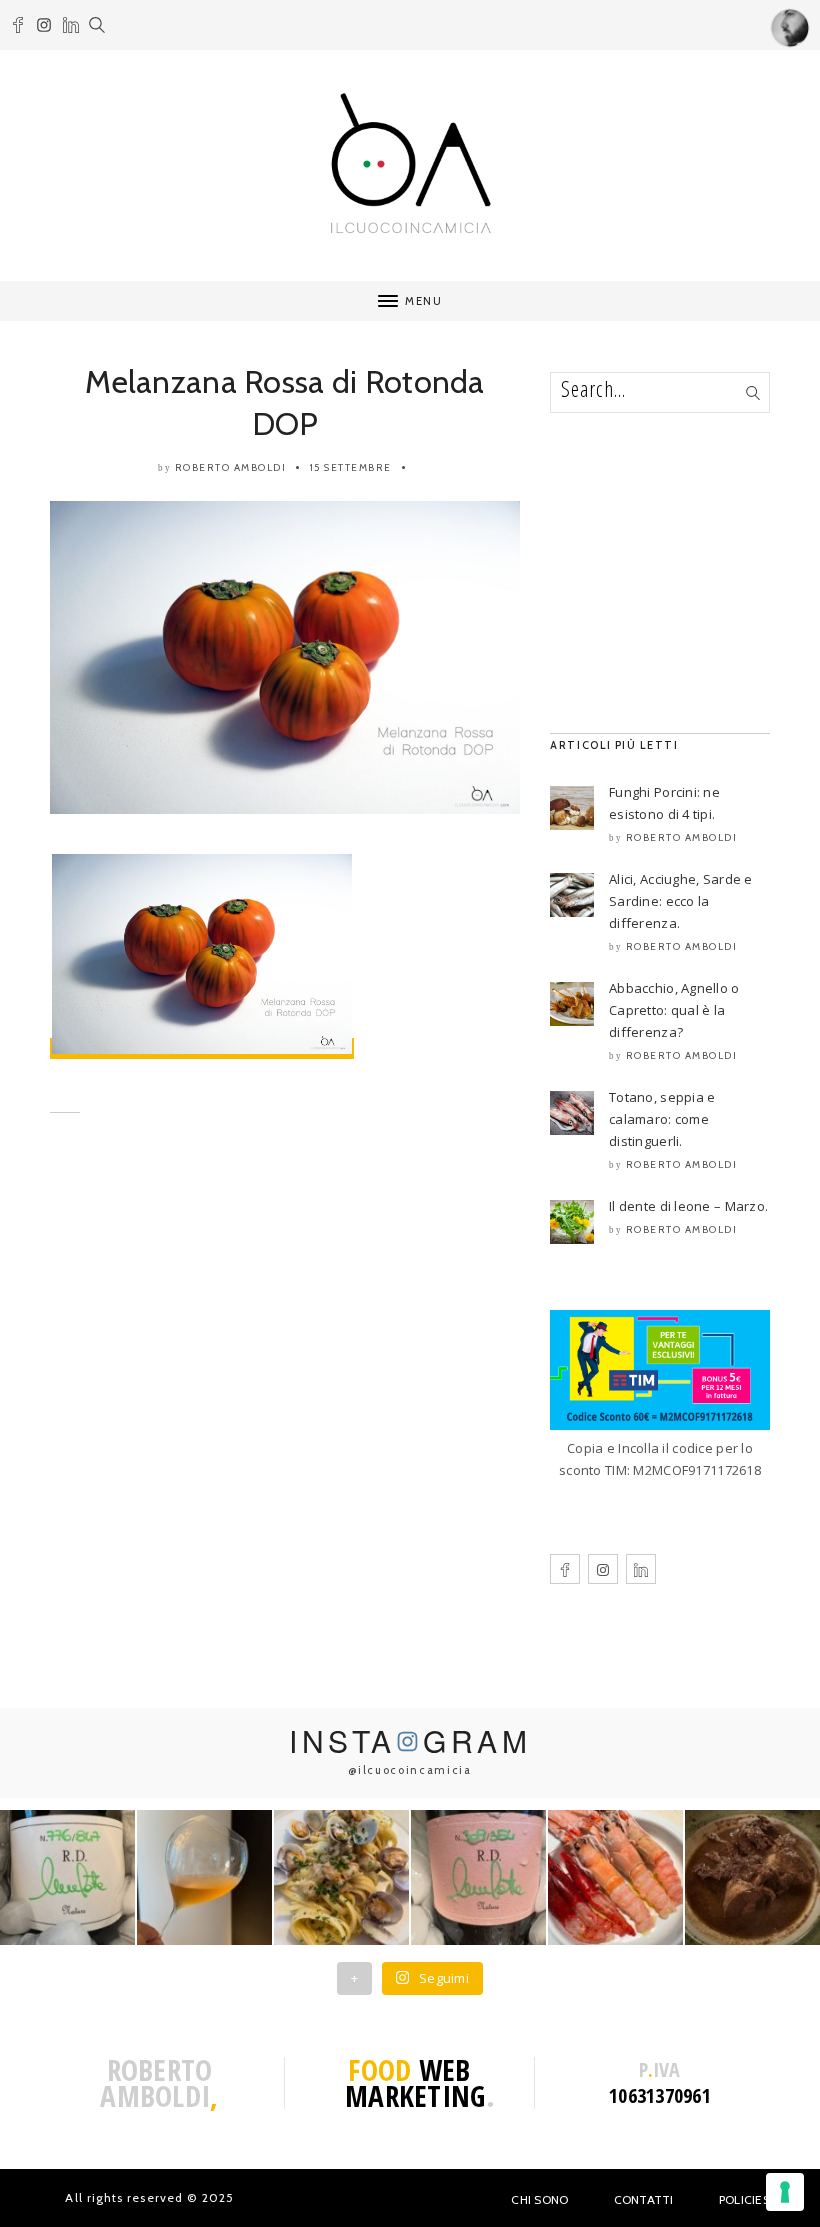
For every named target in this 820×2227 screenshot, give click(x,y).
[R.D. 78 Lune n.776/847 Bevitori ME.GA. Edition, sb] (204, 1877)
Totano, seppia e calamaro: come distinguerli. (662, 1119)
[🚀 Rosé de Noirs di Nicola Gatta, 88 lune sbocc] (478, 1877)
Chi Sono (539, 2199)
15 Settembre (351, 467)
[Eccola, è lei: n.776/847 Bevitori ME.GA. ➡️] (67, 1877)
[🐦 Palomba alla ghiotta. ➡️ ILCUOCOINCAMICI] (752, 1877)
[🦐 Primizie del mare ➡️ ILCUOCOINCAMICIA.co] (615, 1877)
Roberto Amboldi (231, 467)
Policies (744, 2199)
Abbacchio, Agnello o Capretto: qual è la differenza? (674, 1010)
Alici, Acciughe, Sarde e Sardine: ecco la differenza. (681, 901)
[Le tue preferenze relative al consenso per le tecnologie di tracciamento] (785, 2192)
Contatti (644, 2199)
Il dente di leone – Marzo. (688, 1206)
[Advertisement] (285, 1325)
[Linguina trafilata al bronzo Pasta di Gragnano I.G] (341, 1877)
